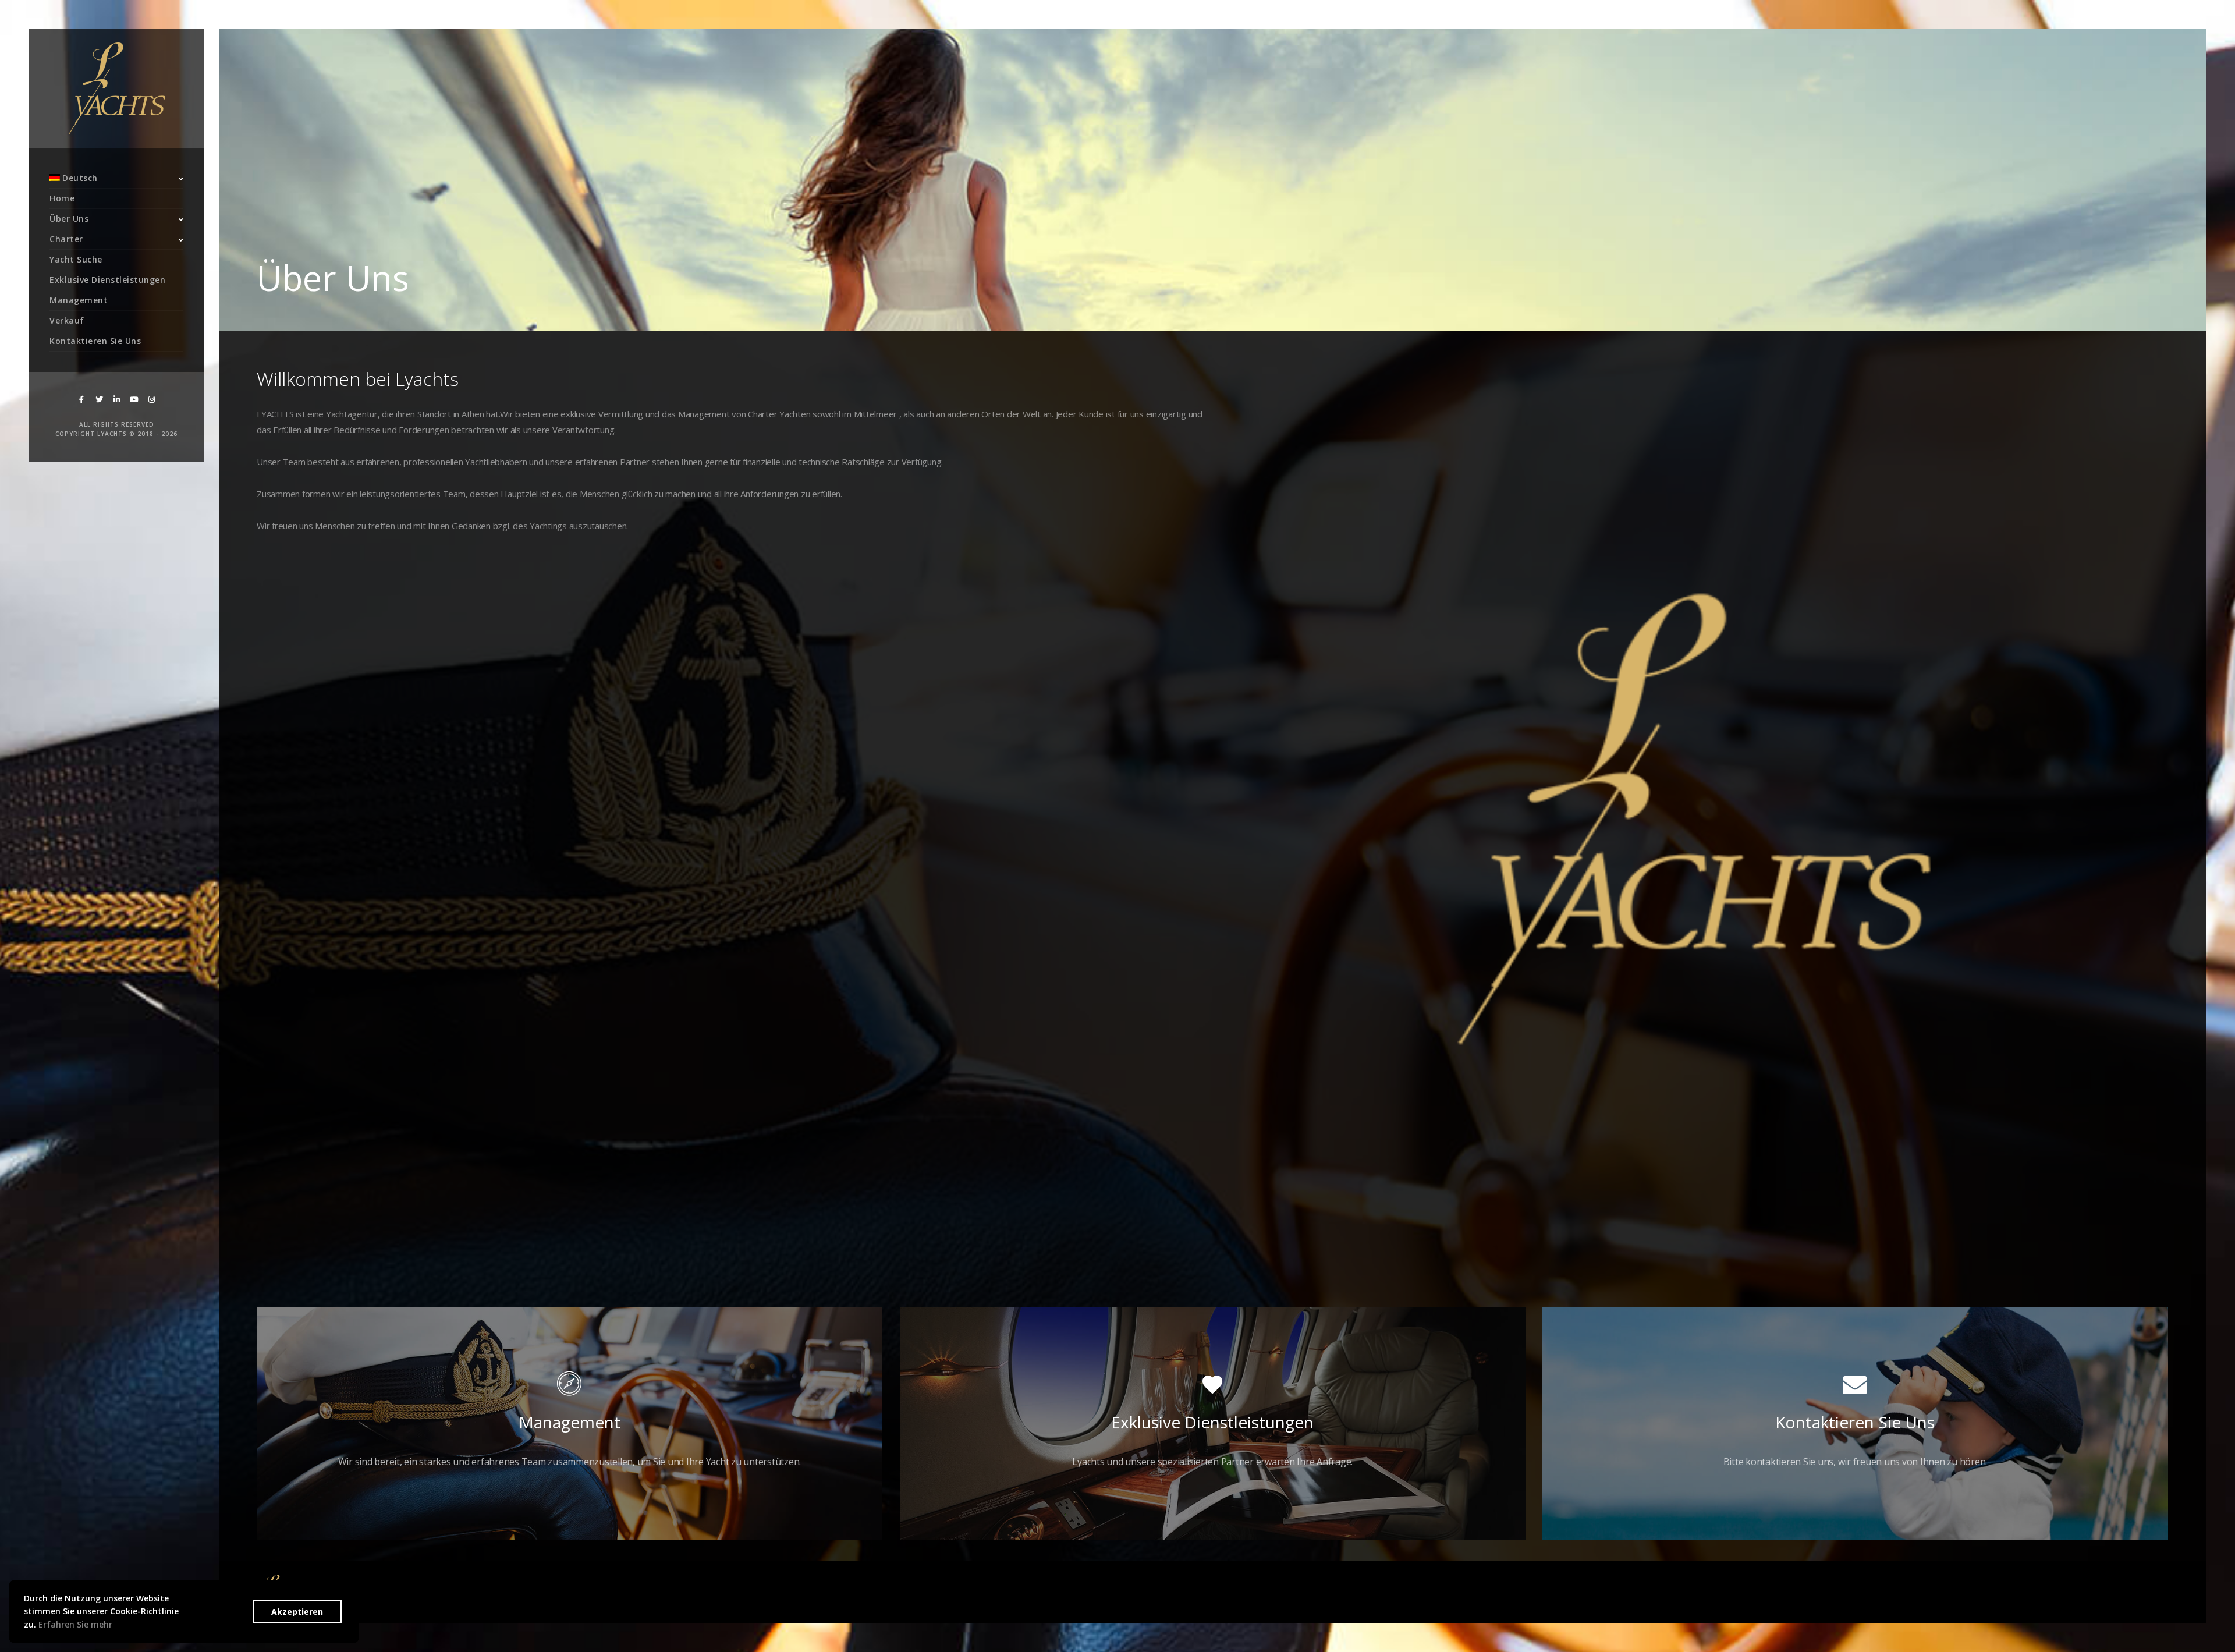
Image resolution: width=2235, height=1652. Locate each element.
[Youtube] (134, 400)
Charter (66, 239)
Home (62, 198)
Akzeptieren (297, 1611)
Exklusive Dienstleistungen (107, 280)
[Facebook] (81, 400)
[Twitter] (99, 400)
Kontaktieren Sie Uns (95, 341)
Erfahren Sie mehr (75, 1624)
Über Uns (69, 219)
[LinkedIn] (116, 400)
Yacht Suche (76, 259)
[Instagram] (151, 400)
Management (79, 300)
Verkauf (67, 320)
